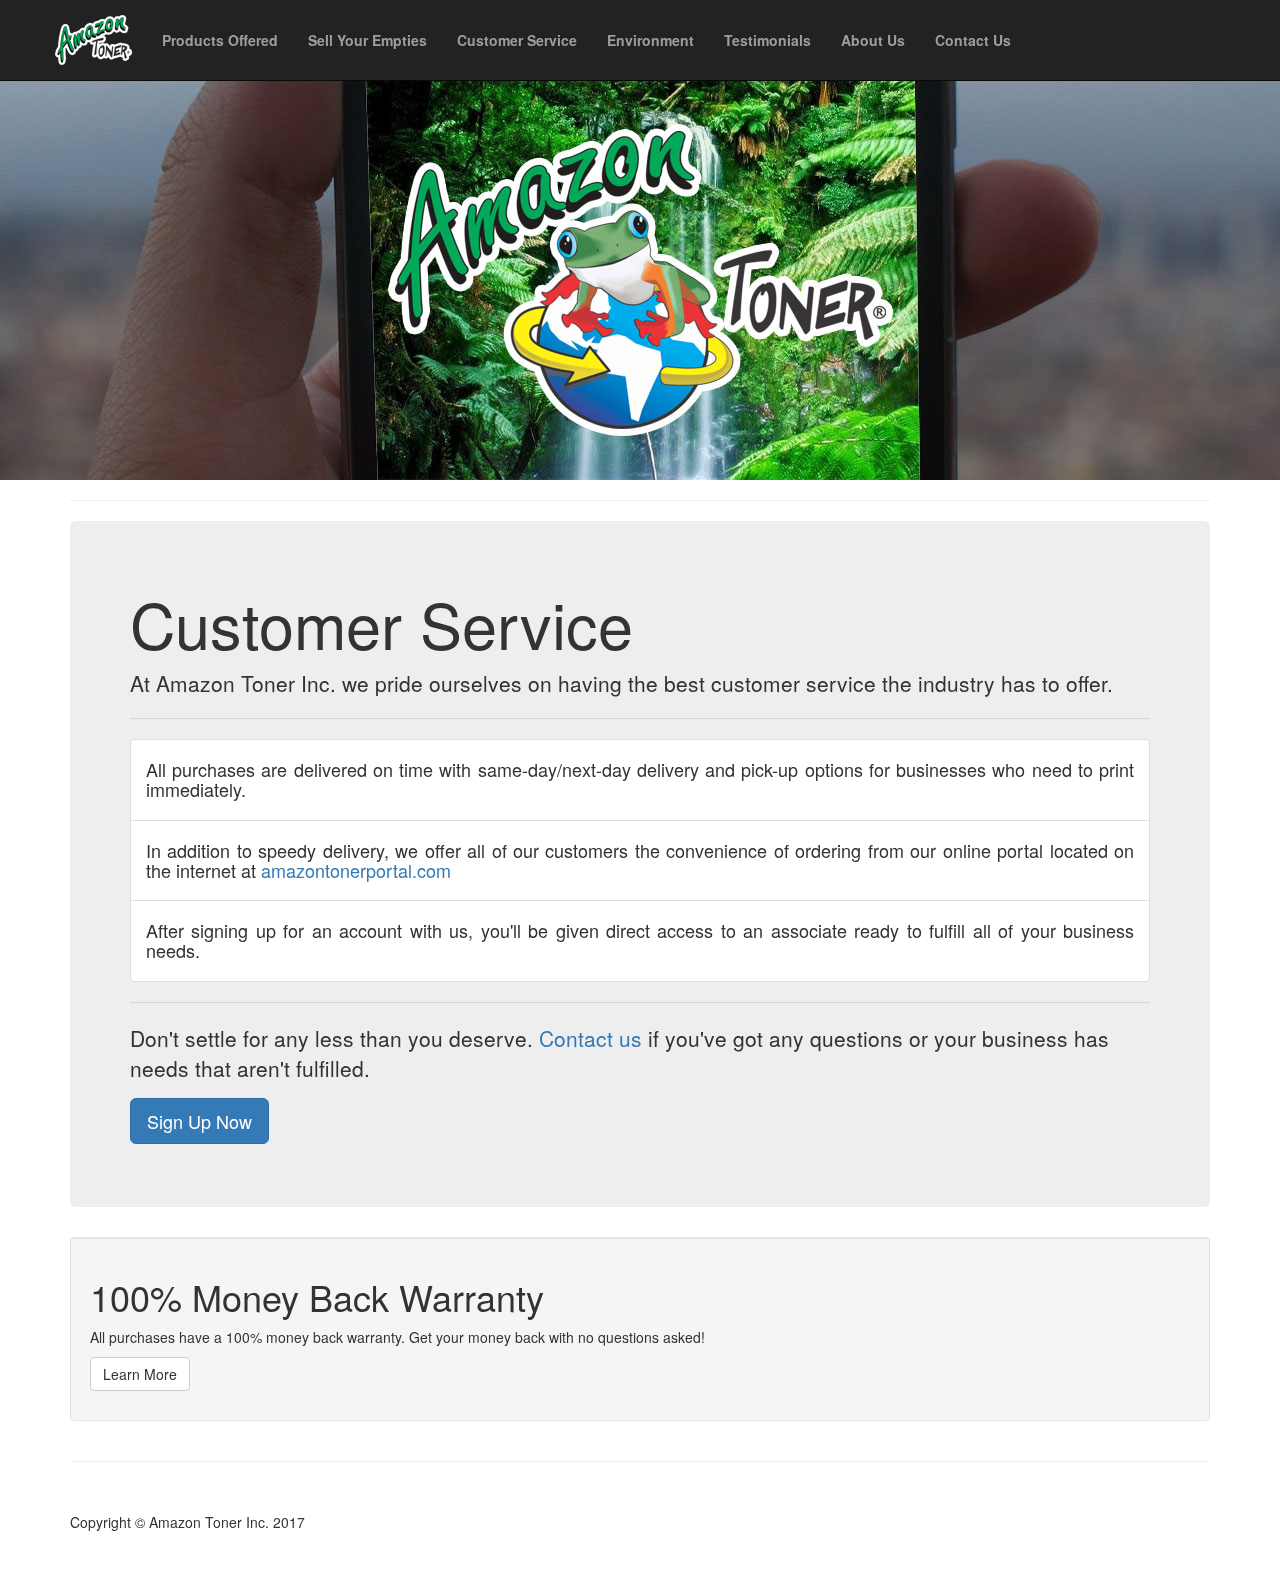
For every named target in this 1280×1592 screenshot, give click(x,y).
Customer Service (517, 40)
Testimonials (767, 40)
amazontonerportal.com (356, 870)
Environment (650, 40)
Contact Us (973, 40)
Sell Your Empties (367, 40)
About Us (873, 40)
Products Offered (220, 40)
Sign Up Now (199, 1121)
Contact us (590, 1038)
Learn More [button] (140, 1374)
